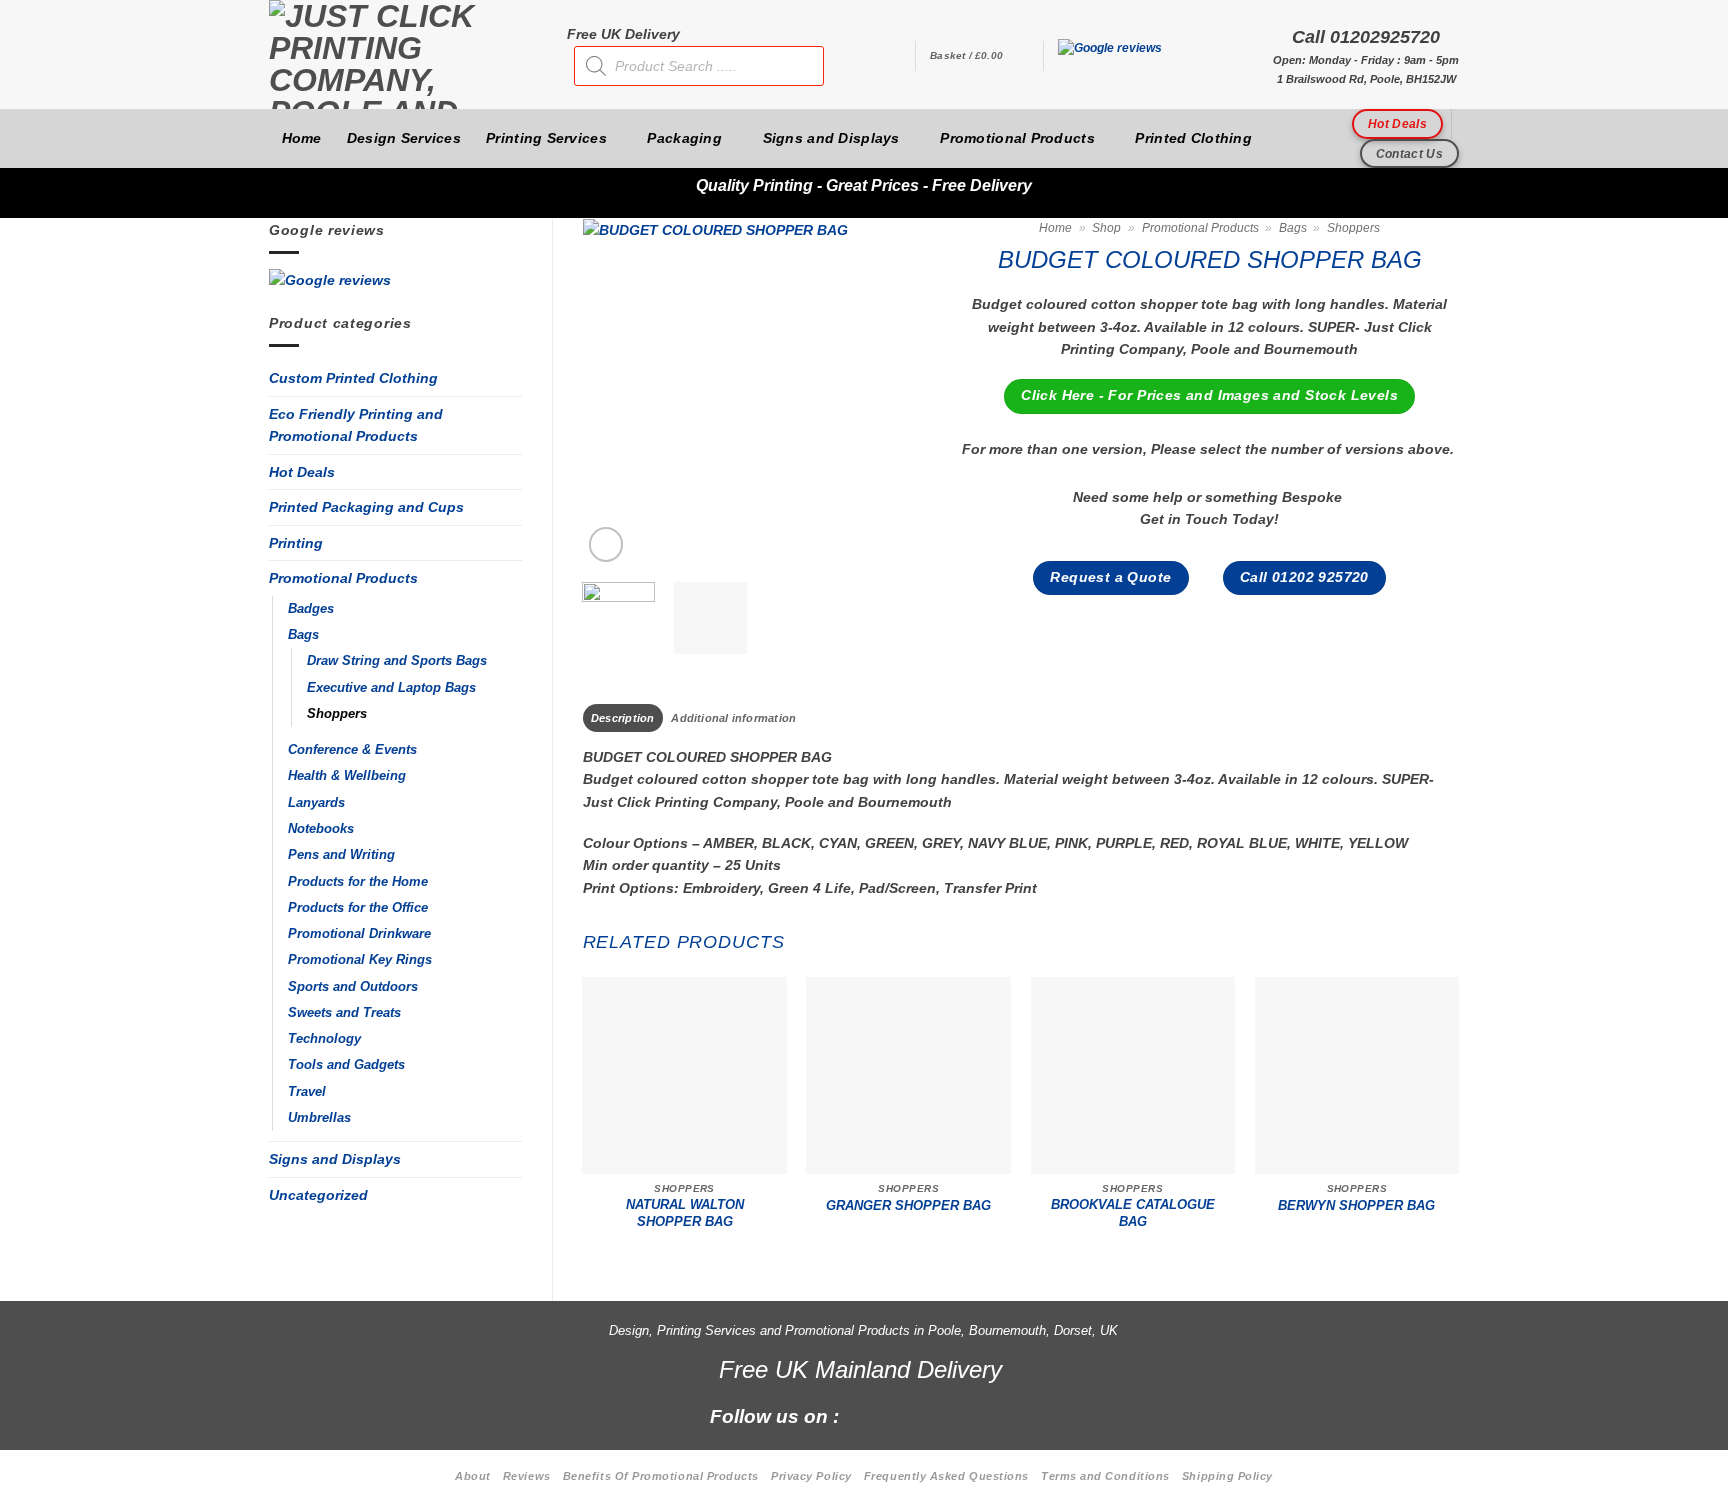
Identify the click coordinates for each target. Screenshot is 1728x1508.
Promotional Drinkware (359, 934)
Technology (324, 1039)
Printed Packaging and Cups (366, 507)
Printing (296, 543)
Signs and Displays (831, 138)
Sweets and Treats (344, 1013)
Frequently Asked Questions (946, 1476)
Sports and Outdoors (353, 987)
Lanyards (316, 803)
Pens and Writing (341, 855)
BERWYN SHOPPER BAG (1356, 1206)
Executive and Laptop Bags (391, 688)
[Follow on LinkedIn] (967, 1415)
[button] (979, 56)
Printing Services (546, 138)
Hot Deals (302, 472)
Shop (1106, 228)
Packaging (684, 138)
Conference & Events (352, 750)
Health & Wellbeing (347, 776)
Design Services (404, 138)
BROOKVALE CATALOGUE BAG (1133, 1213)
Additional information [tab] (733, 718)
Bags (303, 635)
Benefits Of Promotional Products (661, 1476)
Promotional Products (1017, 138)
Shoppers (337, 714)
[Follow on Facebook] (865, 1415)
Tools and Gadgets (346, 1065)
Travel (307, 1092)
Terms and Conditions (1105, 1476)
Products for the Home (358, 882)
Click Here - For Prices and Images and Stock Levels (1209, 395)
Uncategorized (318, 1195)
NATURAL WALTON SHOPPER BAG (685, 1213)
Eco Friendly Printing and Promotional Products (356, 425)
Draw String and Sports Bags (397, 661)
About (473, 1476)
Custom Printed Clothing (353, 378)
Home (302, 138)
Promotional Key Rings (360, 960)
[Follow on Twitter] (933, 1415)
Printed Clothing (1193, 138)
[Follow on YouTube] (1001, 1415)
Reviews (527, 1476)
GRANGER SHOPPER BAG (908, 1206)
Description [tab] (622, 718)
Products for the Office (358, 908)
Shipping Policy (1227, 1476)
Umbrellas (319, 1118)
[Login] (890, 56)
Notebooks (321, 829)
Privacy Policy (811, 1476)
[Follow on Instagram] (899, 1415)
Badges (311, 609)
